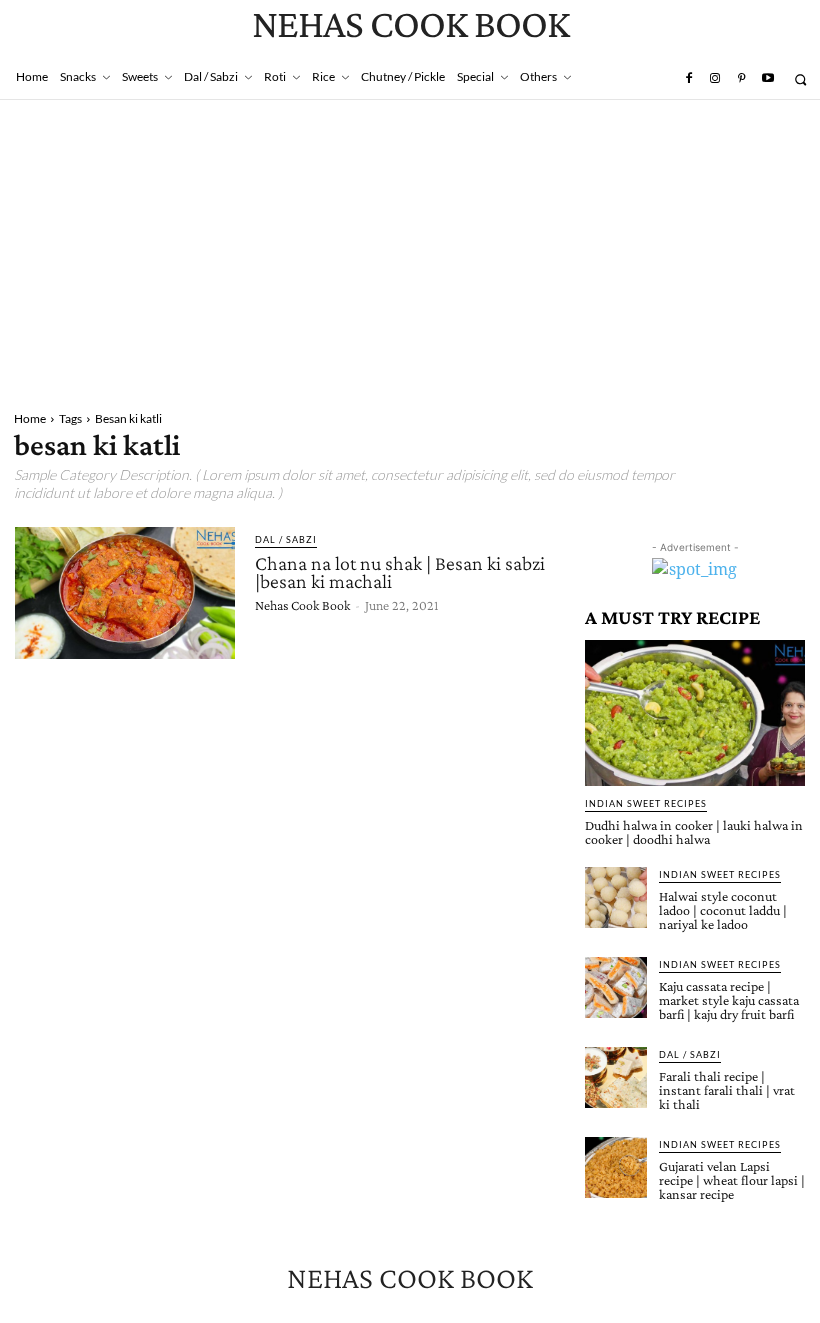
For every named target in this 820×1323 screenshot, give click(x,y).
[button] (800, 79)
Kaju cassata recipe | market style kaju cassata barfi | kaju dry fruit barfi (729, 1000)
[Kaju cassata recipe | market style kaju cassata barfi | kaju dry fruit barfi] (616, 988)
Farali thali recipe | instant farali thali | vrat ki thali (727, 1090)
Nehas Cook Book (302, 605)
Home (30, 418)
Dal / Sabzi (286, 539)
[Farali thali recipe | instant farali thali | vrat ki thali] (616, 1078)
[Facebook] (688, 79)
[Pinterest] (741, 79)
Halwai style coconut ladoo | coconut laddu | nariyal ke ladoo (723, 910)
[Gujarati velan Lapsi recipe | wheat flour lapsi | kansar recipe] (616, 1168)
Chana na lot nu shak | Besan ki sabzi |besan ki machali (400, 572)
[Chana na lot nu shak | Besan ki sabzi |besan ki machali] (125, 593)
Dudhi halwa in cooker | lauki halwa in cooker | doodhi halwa (694, 832)
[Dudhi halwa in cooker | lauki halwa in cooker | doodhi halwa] (695, 712)
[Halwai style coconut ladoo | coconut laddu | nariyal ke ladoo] (616, 898)
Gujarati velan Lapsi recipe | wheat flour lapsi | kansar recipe (732, 1180)
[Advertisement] (410, 250)
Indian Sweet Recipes (646, 803)
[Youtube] (768, 79)
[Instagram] (715, 79)
